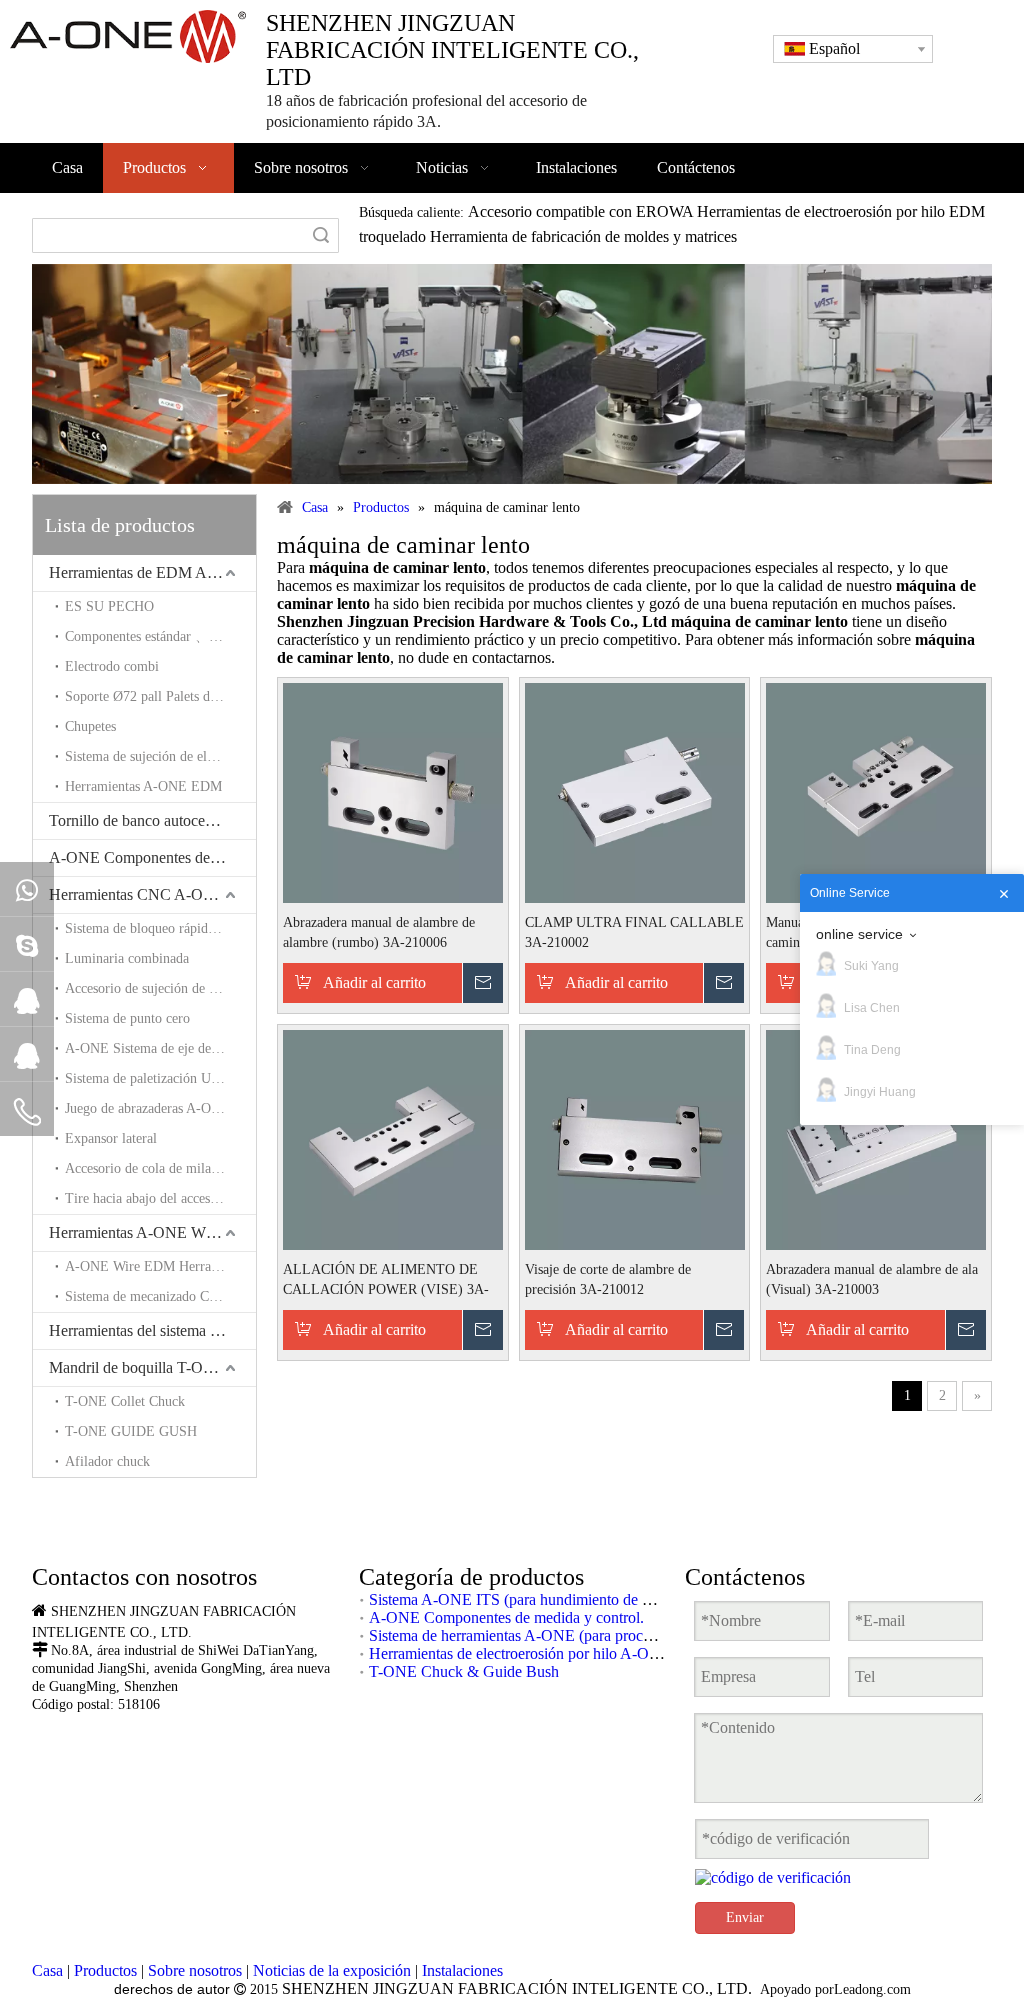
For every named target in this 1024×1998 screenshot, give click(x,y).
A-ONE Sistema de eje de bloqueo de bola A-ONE (160, 1048)
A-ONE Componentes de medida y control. (152, 857)
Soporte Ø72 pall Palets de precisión (160, 696)
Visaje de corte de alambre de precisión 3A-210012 (608, 1279)
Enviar (745, 1917)
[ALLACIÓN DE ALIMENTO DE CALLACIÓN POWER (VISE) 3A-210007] (393, 1138)
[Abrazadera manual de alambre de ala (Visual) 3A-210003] (876, 1138)
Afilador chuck (107, 1461)
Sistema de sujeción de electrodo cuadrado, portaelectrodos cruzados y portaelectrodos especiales (160, 756)
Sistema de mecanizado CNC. (148, 1296)
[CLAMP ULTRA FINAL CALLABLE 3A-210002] (635, 791)
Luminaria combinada (127, 958)
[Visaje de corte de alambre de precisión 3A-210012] (635, 1138)
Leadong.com (872, 1989)
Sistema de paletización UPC (146, 1078)
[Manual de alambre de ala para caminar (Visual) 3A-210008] (876, 791)
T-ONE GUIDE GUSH (131, 1431)
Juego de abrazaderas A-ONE (147, 1108)
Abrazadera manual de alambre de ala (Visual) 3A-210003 (872, 1279)
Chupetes (90, 726)
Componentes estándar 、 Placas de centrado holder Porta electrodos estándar (160, 636)
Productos (105, 1970)
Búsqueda (321, 235)
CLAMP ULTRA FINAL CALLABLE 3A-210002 (634, 932)
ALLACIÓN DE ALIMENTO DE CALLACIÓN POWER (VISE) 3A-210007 (386, 1281)
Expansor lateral (111, 1138)
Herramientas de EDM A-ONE (147, 572)
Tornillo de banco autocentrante (148, 820)
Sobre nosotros (195, 1970)
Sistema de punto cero (127, 1018)
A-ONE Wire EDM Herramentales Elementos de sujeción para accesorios (160, 1266)
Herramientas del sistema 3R (139, 1330)
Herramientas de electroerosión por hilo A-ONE (520, 1653)
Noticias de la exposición (332, 1970)
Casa (47, 1970)
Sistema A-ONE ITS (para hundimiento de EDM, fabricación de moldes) (599, 1599)
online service (859, 934)
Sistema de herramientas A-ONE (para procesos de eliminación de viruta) (599, 1635)
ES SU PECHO (109, 606)
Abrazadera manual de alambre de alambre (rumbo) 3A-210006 (379, 932)
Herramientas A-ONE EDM (143, 786)
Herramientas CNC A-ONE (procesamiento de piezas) (152, 894)
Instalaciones (462, 1970)
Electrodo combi (112, 666)
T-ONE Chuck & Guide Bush (464, 1671)
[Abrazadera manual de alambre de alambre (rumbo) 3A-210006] (393, 791)
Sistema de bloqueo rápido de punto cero (160, 928)
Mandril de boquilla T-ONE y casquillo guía (152, 1367)
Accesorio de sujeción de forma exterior (160, 988)
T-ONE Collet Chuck (125, 1401)
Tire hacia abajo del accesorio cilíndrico (160, 1198)
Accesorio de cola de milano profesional (160, 1168)
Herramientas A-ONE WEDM (145, 1232)
